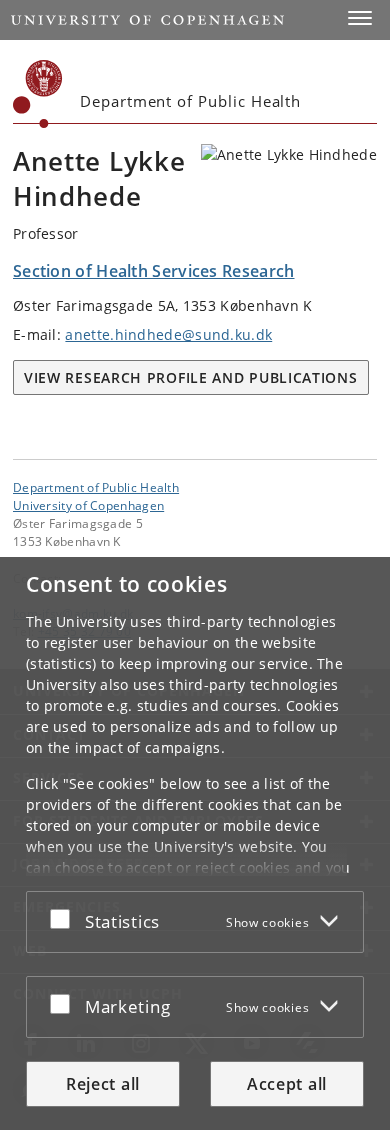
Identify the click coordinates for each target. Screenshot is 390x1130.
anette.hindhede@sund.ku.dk (168, 334)
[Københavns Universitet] (38, 94)
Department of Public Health (96, 487)
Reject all (103, 1084)
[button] (360, 18)
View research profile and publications (191, 377)
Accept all (287, 1084)
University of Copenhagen (88, 505)
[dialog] (195, 843)
